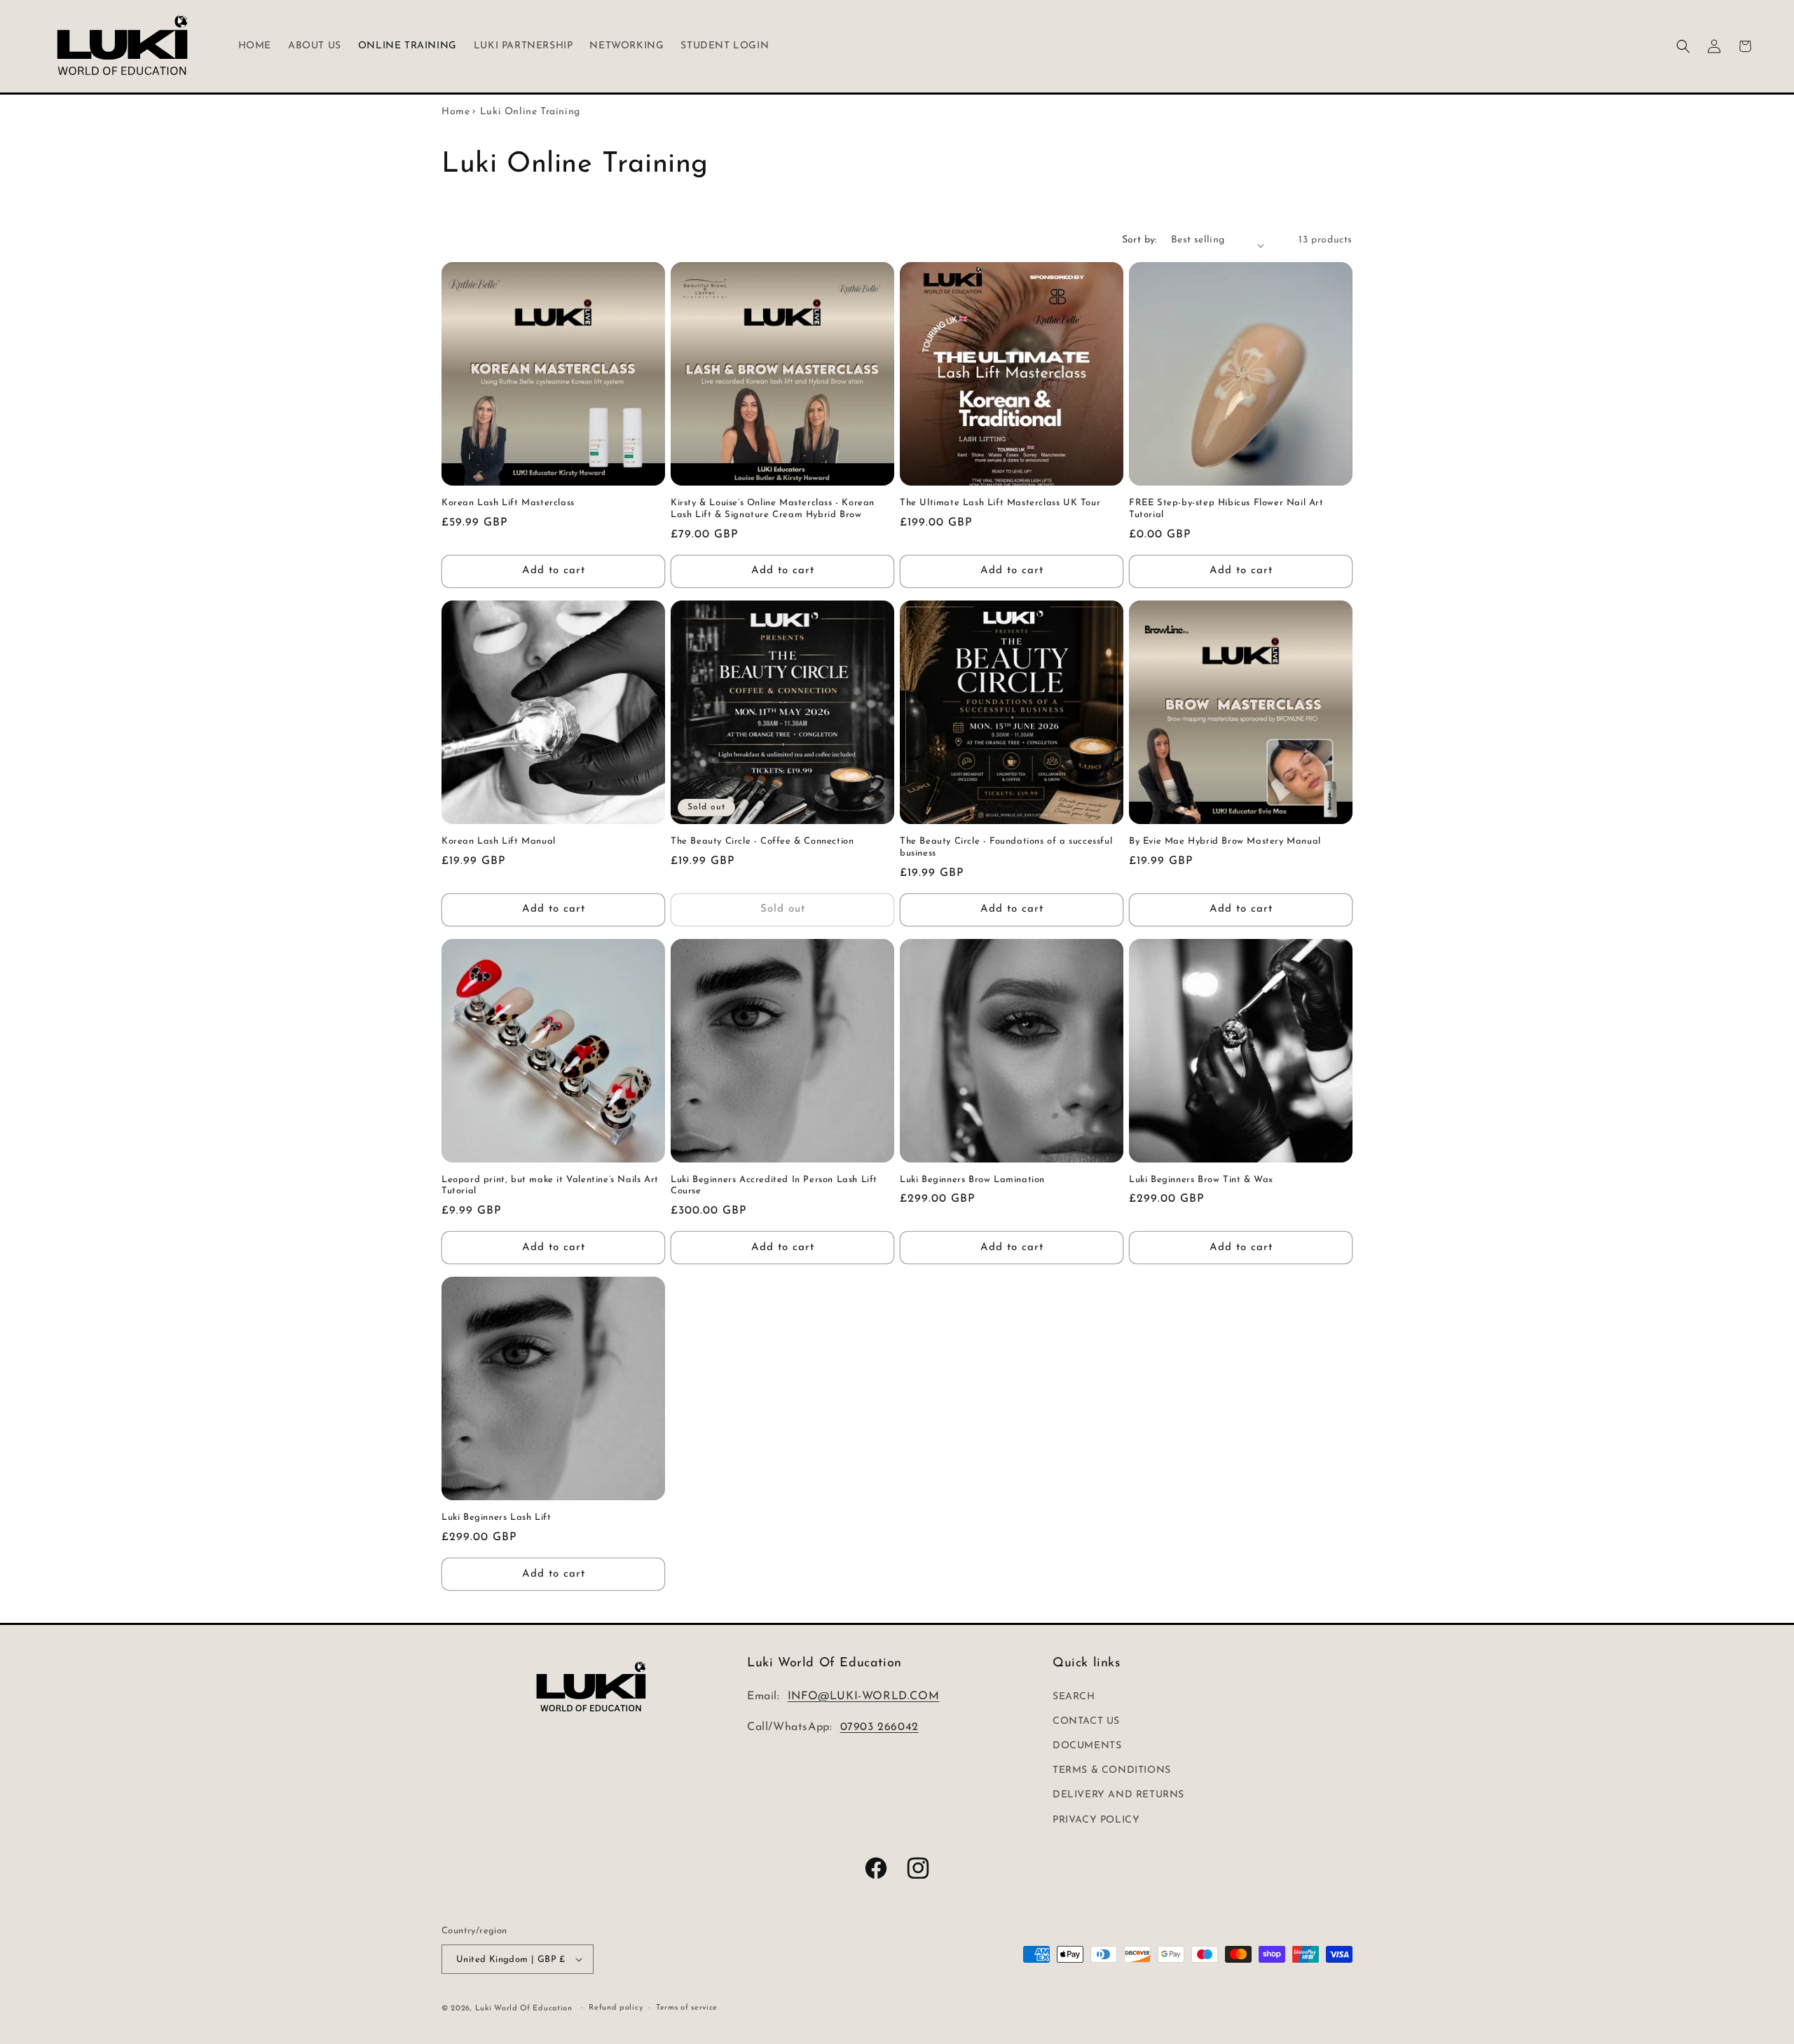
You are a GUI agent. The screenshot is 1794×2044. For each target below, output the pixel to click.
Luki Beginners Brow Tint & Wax (1201, 1180)
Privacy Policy (1096, 1820)
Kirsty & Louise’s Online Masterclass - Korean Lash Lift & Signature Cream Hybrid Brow (773, 509)
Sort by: (1139, 240)
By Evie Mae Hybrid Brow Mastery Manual (1225, 841)
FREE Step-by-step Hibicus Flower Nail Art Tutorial (1226, 509)
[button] (1683, 46)
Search (1074, 1697)
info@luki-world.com (863, 1696)
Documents (1087, 1746)
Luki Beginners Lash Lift (496, 1517)
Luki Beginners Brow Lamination (972, 1180)
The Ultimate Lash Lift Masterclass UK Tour (1000, 503)
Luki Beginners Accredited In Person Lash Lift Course (774, 1186)
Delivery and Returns (1118, 1795)
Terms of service (687, 2008)
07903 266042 (879, 1727)
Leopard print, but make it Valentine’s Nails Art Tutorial (550, 1186)
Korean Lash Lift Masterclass (508, 503)
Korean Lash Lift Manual (499, 841)
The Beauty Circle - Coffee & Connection (762, 841)
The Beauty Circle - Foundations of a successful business (1006, 847)
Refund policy (616, 2008)
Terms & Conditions (1112, 1770)
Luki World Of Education (524, 2009)
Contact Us (1086, 1721)
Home (456, 112)
